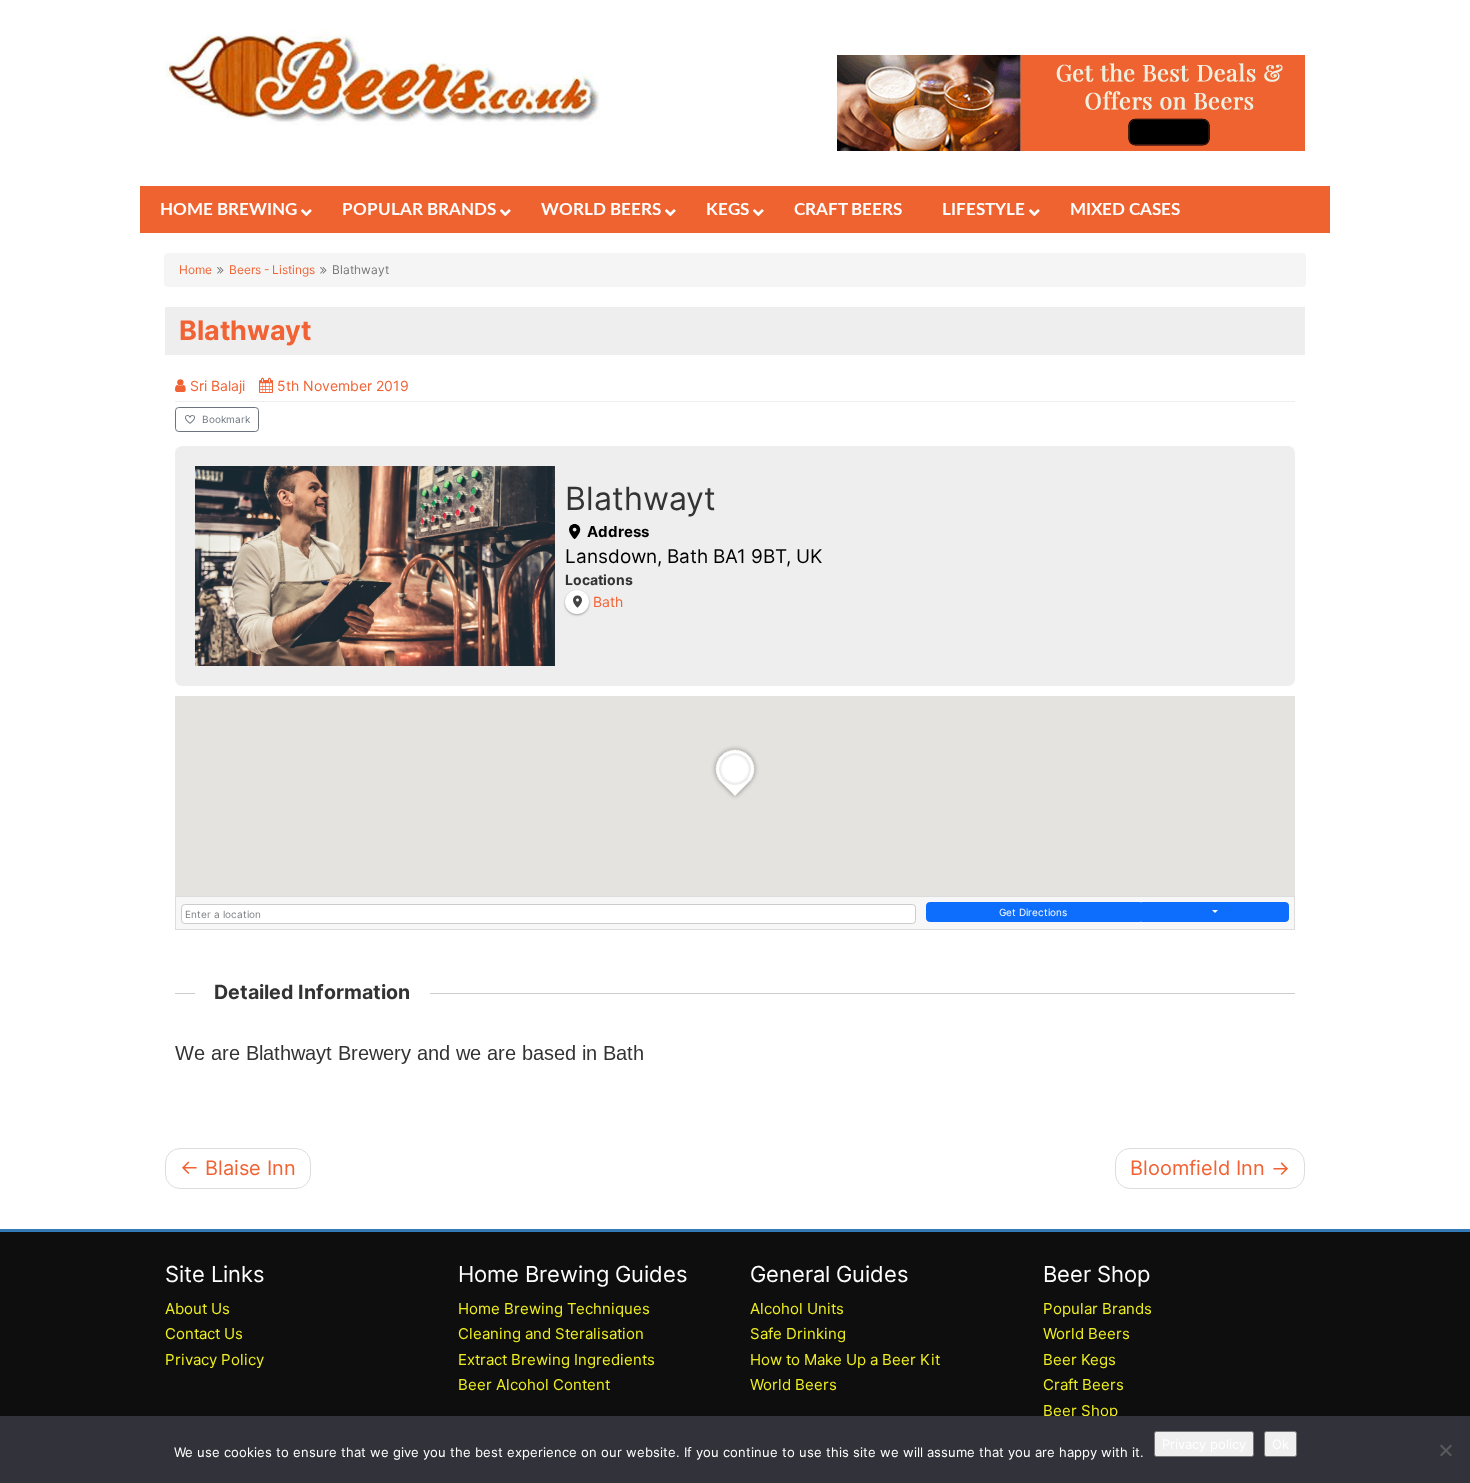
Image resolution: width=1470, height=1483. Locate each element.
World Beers (793, 1384)
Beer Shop (1080, 1410)
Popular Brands (1097, 1308)
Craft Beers (1083, 1384)
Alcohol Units (797, 1308)
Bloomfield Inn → (1210, 1168)
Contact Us (204, 1333)
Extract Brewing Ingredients (556, 1359)
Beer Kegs (1079, 1359)
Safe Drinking (798, 1333)
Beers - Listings (272, 269)
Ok (1280, 1444)
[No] (1445, 1450)
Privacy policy (1204, 1444)
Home (195, 269)
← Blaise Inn (238, 1168)
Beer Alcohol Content (534, 1384)
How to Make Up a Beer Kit (845, 1359)
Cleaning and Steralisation (551, 1333)
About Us (197, 1308)
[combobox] (548, 914)
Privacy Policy (214, 1359)
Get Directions (1033, 912)
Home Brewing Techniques (554, 1308)
